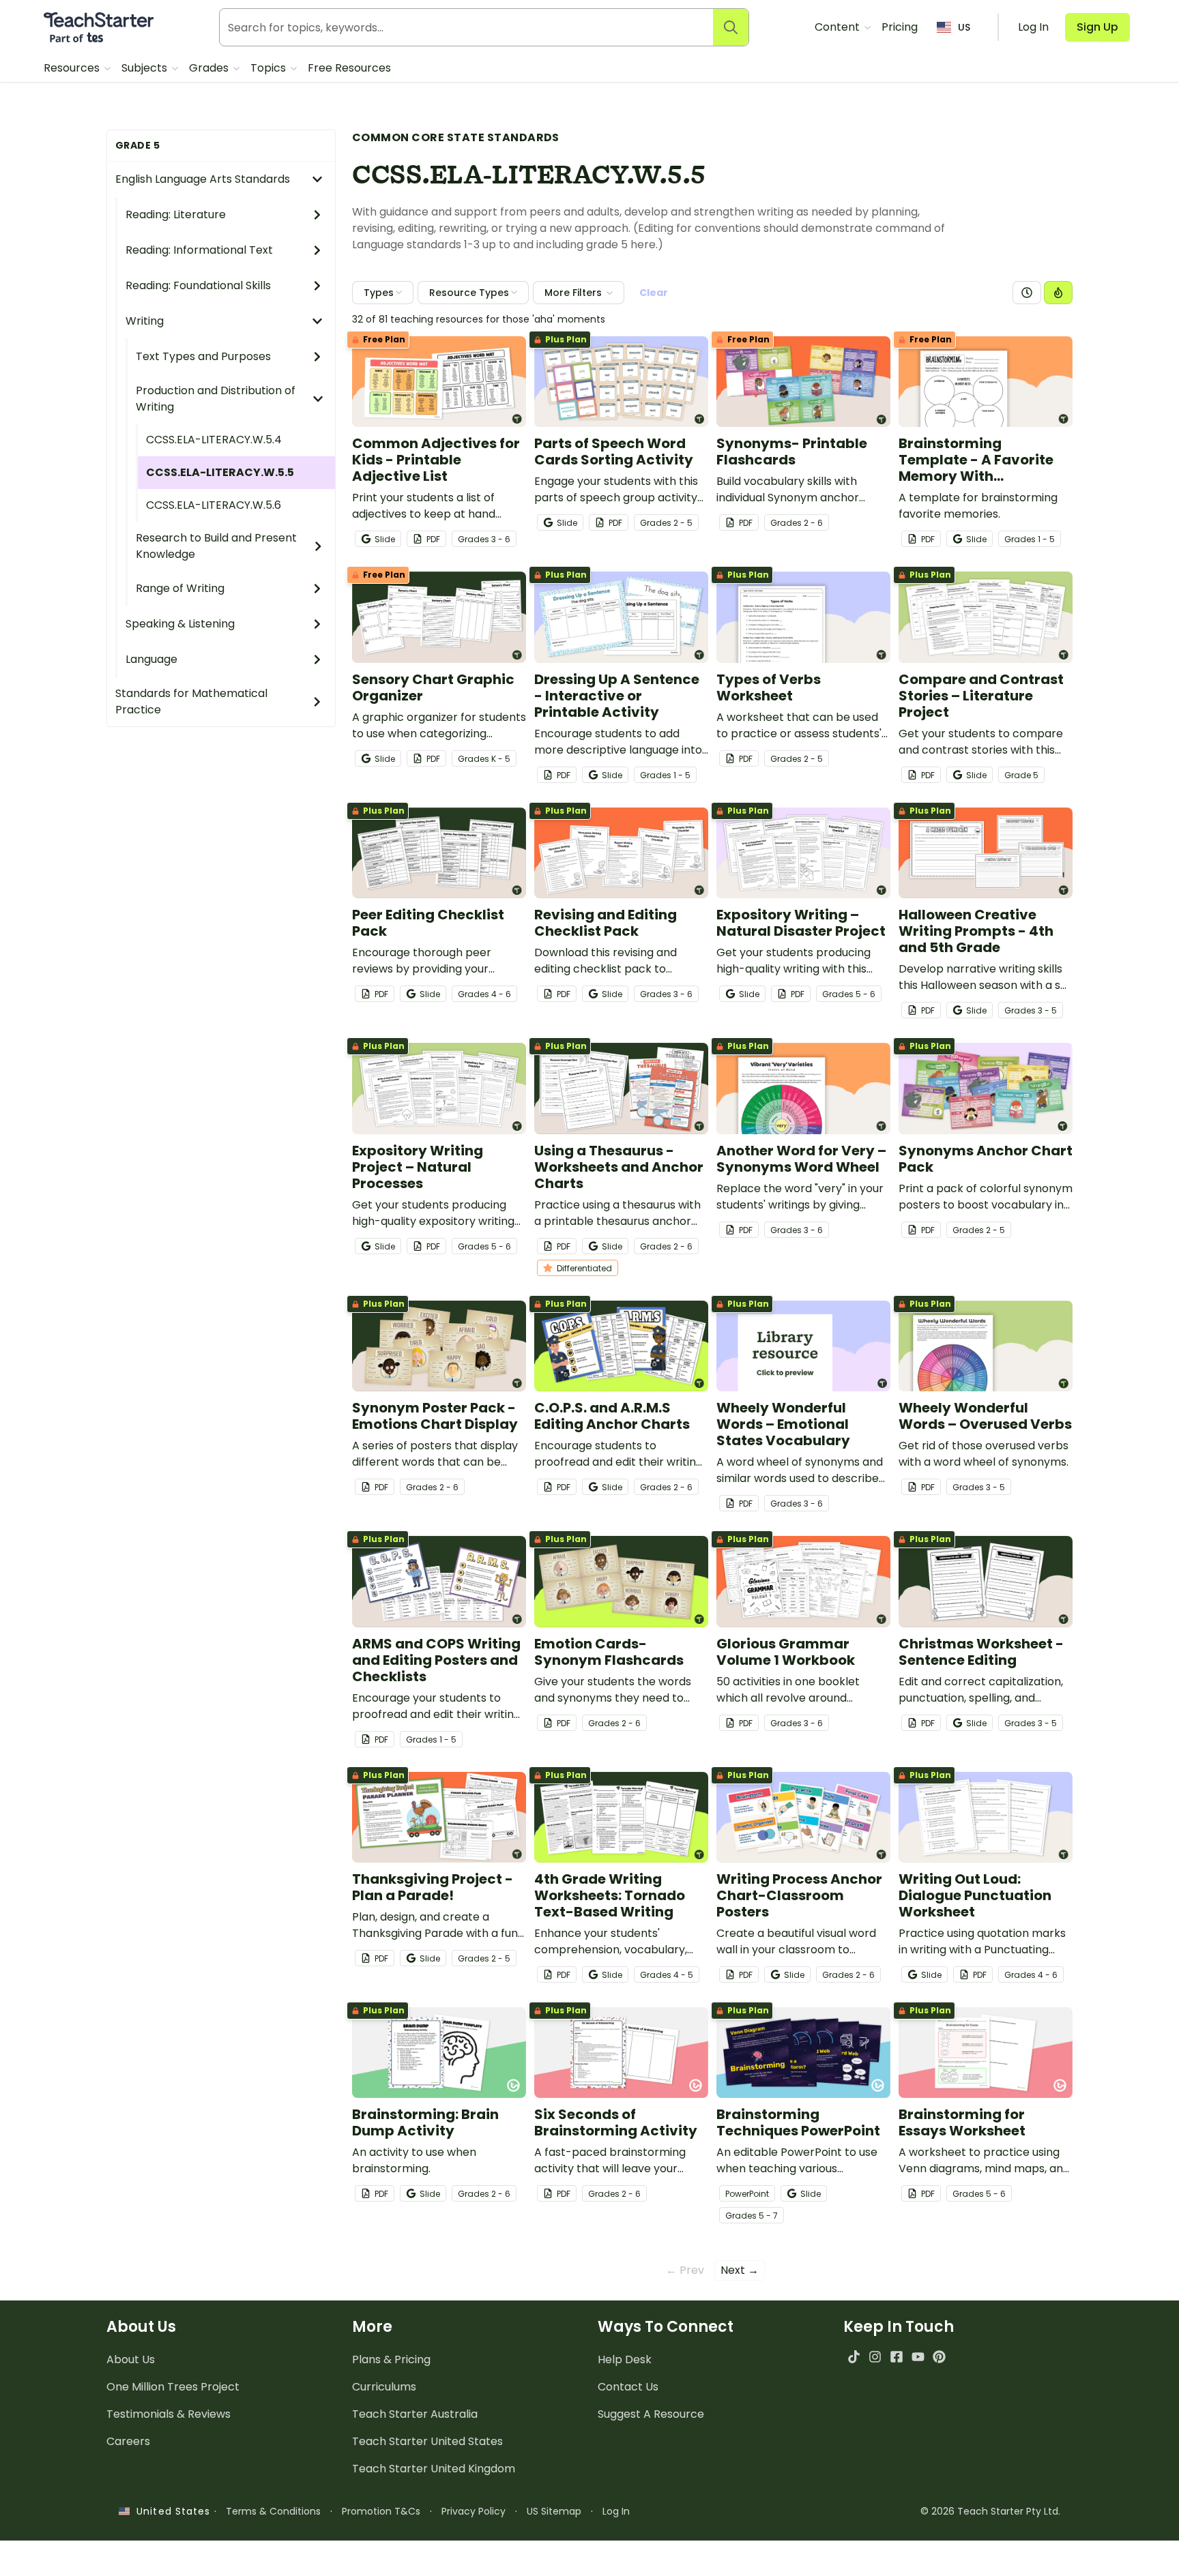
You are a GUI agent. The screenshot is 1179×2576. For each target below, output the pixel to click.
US (964, 27)
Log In (616, 2511)
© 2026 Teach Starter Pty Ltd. (990, 2511)
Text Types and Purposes (203, 356)
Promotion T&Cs (381, 2511)
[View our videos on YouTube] (918, 2357)
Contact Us (628, 2387)
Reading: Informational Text (199, 250)
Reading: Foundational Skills (198, 285)
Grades (210, 68)
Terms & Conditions (273, 2511)
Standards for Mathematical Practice (191, 701)
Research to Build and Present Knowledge (216, 546)
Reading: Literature (176, 214)
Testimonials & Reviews (169, 2414)
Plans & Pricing (391, 2359)
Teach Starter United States (427, 2441)
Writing (145, 321)
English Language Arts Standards (203, 179)
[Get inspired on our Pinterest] (939, 2357)
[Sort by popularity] (1058, 293)
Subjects (146, 68)
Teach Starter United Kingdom (434, 2469)
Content (839, 27)
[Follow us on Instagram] (875, 2357)
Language (151, 659)
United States (170, 2511)
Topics (270, 68)
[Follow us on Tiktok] (854, 2357)
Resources (73, 68)
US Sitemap (554, 2511)
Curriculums (384, 2387)
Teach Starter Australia (415, 2414)
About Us (131, 2359)
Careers (128, 2441)
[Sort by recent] (1027, 293)
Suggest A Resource (651, 2414)
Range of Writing (180, 588)
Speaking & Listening (180, 624)
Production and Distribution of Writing (216, 399)
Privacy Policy (474, 2511)
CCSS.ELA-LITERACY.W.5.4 (214, 440)
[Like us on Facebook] (896, 2357)
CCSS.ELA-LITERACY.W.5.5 (220, 472)
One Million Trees (173, 2387)
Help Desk (625, 2359)
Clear (654, 293)
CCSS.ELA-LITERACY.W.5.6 (214, 505)
